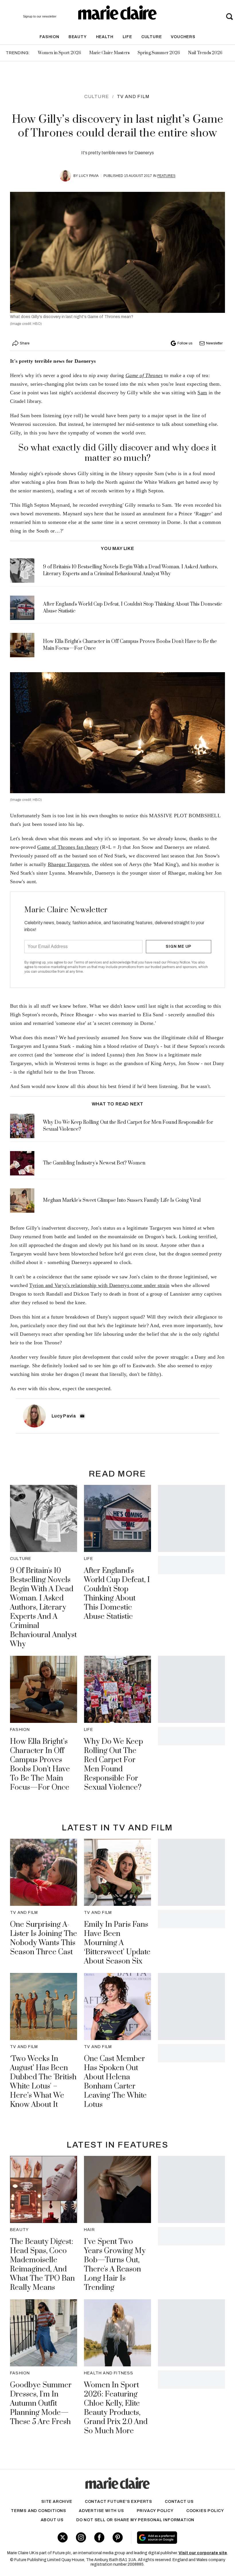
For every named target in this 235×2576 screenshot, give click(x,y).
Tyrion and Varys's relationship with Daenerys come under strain (99, 1285)
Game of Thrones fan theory (68, 847)
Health (105, 37)
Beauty (78, 37)
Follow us (185, 343)
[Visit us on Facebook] (99, 2537)
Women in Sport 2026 (59, 53)
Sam (202, 393)
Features (166, 176)
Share (25, 343)
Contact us (179, 2502)
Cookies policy (205, 2511)
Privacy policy (155, 2511)
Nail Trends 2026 (205, 53)
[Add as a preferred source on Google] (176, 2538)
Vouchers (183, 37)
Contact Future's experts (119, 2502)
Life (127, 37)
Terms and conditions (39, 2511)
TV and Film (133, 96)
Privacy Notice (179, 962)
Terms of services (88, 962)
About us (52, 2520)
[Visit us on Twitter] (63, 2537)
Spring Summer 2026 (159, 53)
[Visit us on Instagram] (81, 2537)
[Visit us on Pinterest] (118, 2537)
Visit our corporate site (203, 2553)
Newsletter (214, 343)
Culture (152, 37)
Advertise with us (101, 2511)
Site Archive (57, 2502)
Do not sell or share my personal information (135, 2520)
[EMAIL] (82, 1416)
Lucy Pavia (89, 176)
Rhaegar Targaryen (68, 864)
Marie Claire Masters (109, 53)
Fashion (49, 37)
